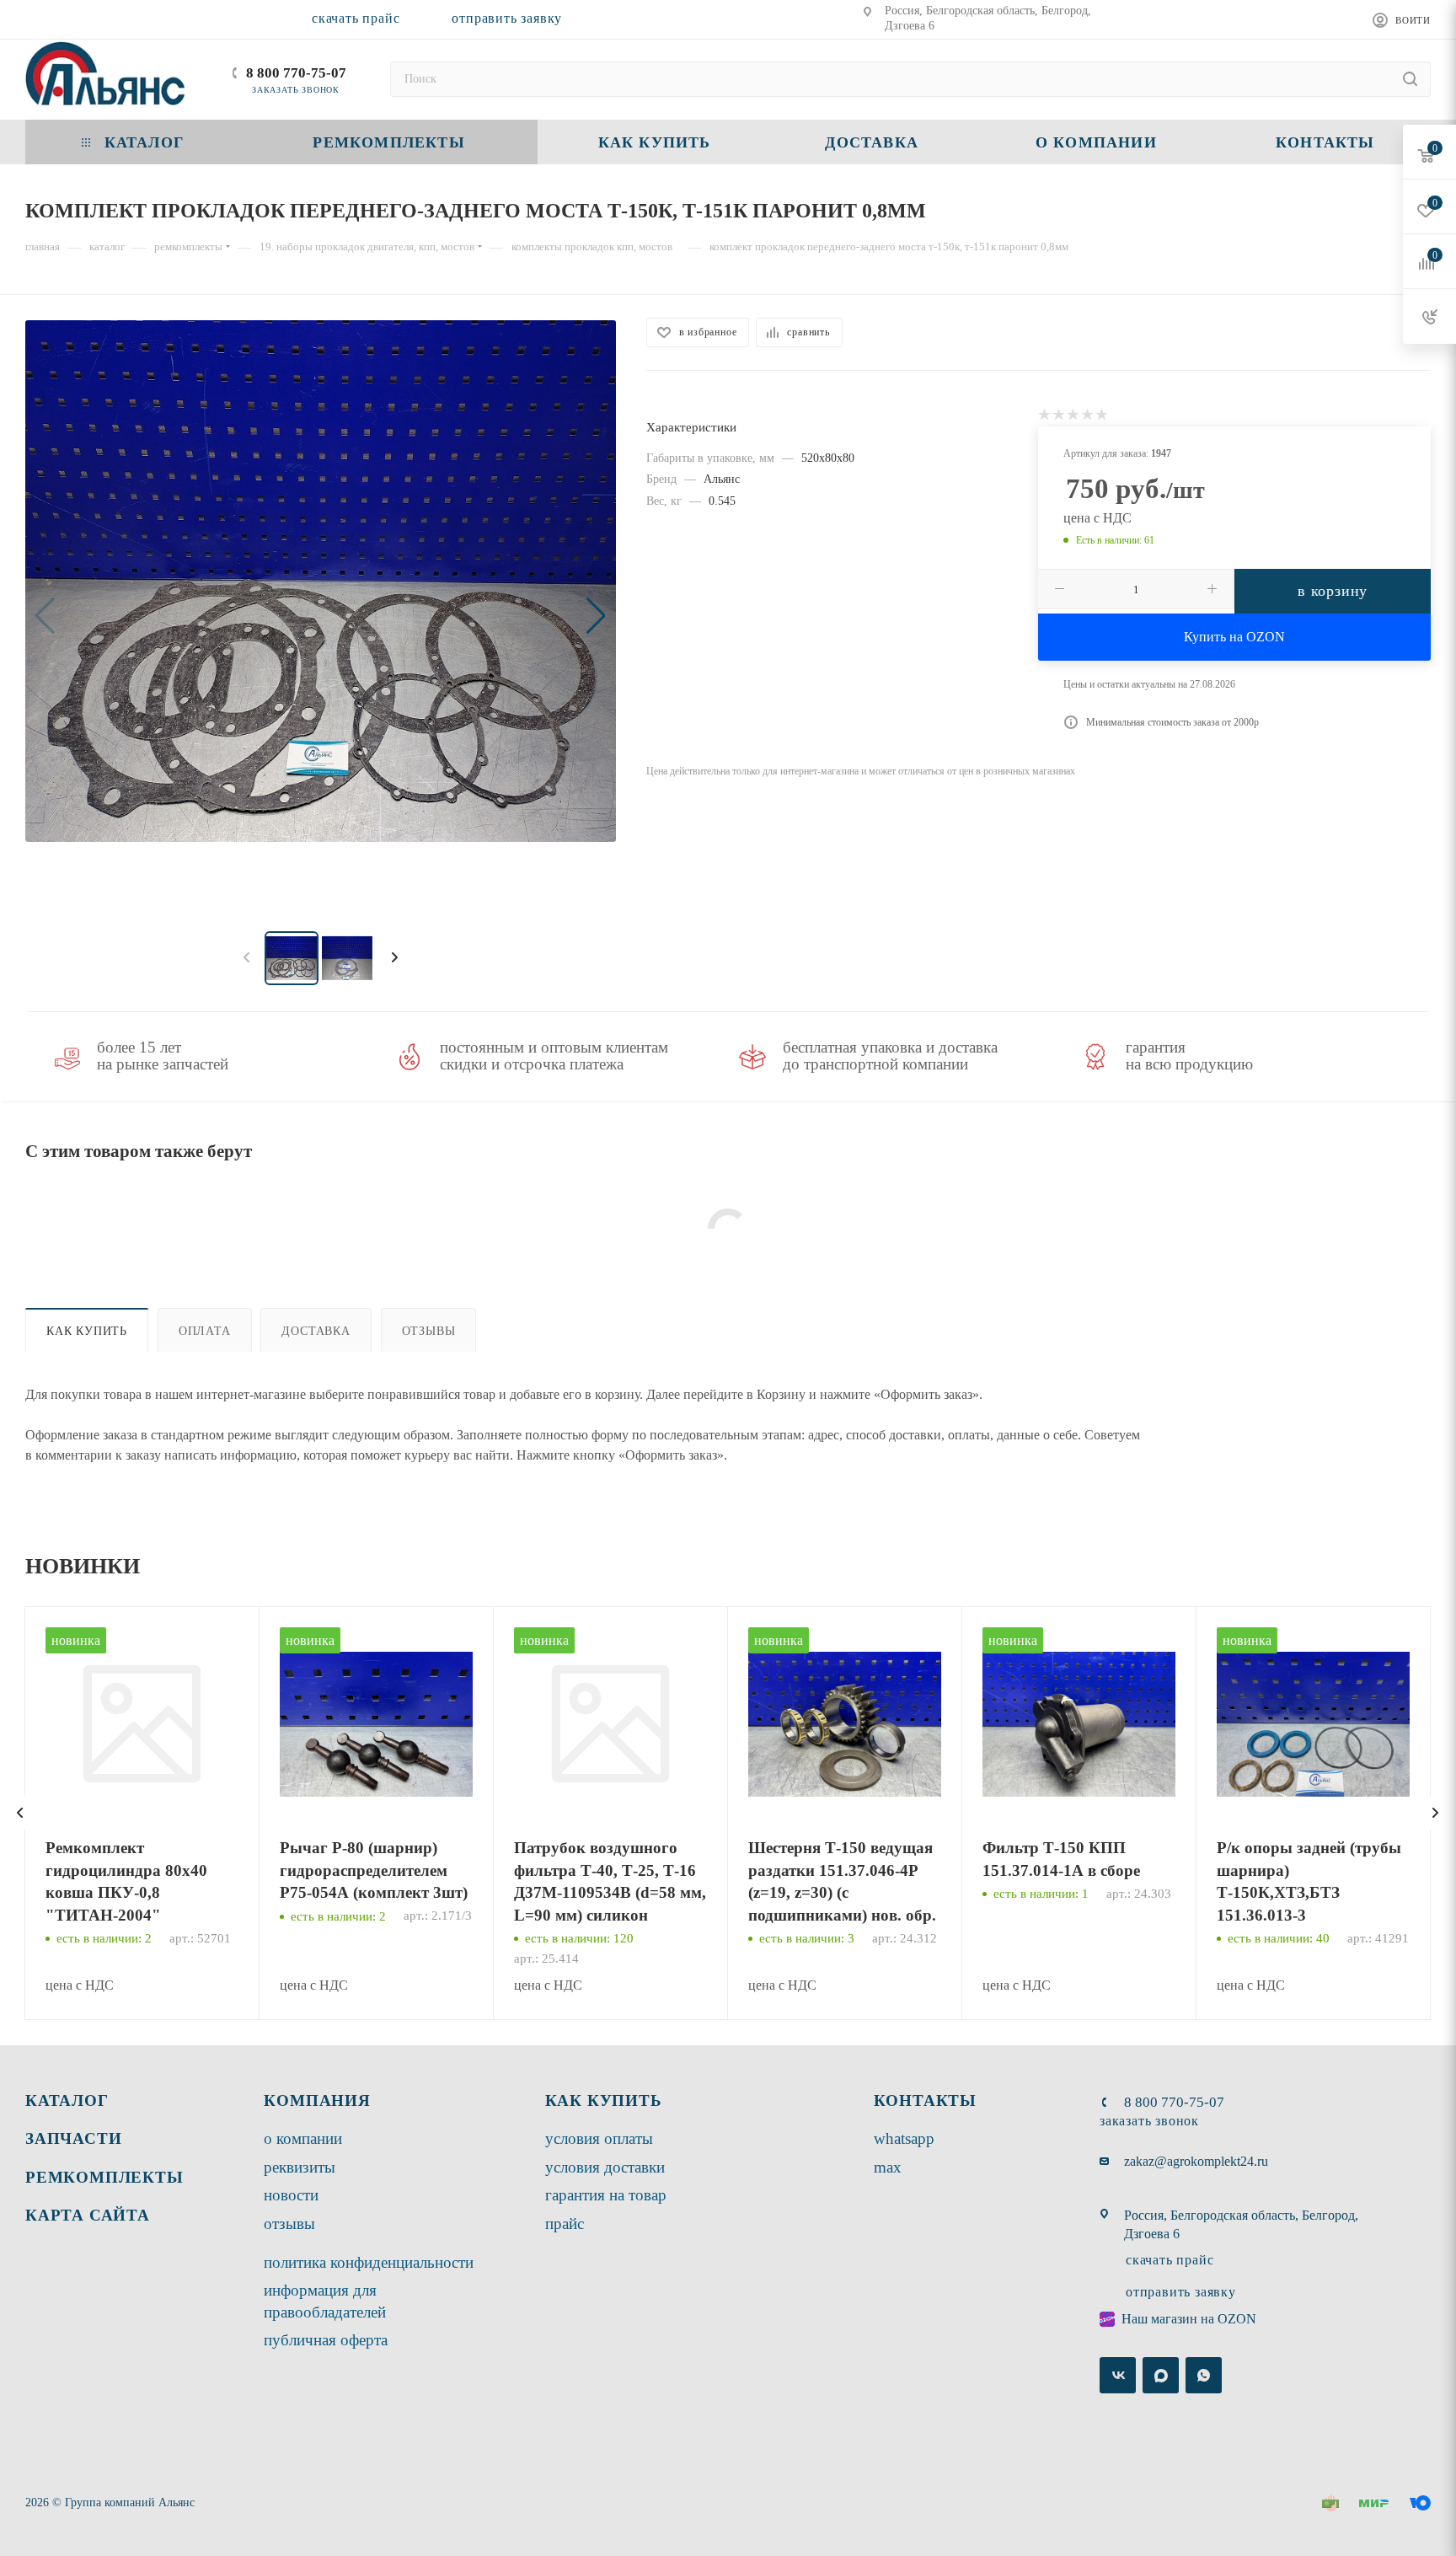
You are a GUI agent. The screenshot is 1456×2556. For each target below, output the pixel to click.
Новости (291, 2195)
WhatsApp (904, 2138)
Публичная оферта (326, 2340)
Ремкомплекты (104, 2177)
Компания (317, 2101)
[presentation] (20, 1813)
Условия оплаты (599, 2138)
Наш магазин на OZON (1189, 2319)
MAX (888, 2167)
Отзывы (429, 1331)
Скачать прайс (356, 18)
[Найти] (1410, 79)
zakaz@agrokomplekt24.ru (1196, 2161)
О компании (303, 2138)
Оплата (205, 1331)
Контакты (925, 2101)
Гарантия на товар (606, 2195)
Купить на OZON (1234, 637)
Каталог (67, 2101)
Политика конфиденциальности (369, 2262)
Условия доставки (605, 2167)
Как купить (87, 1331)
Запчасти (73, 2138)
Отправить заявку (507, 18)
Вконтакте (1118, 2375)
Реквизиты (300, 2167)
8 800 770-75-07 (296, 73)
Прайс (565, 2224)
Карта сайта (88, 2215)
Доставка (316, 1331)
